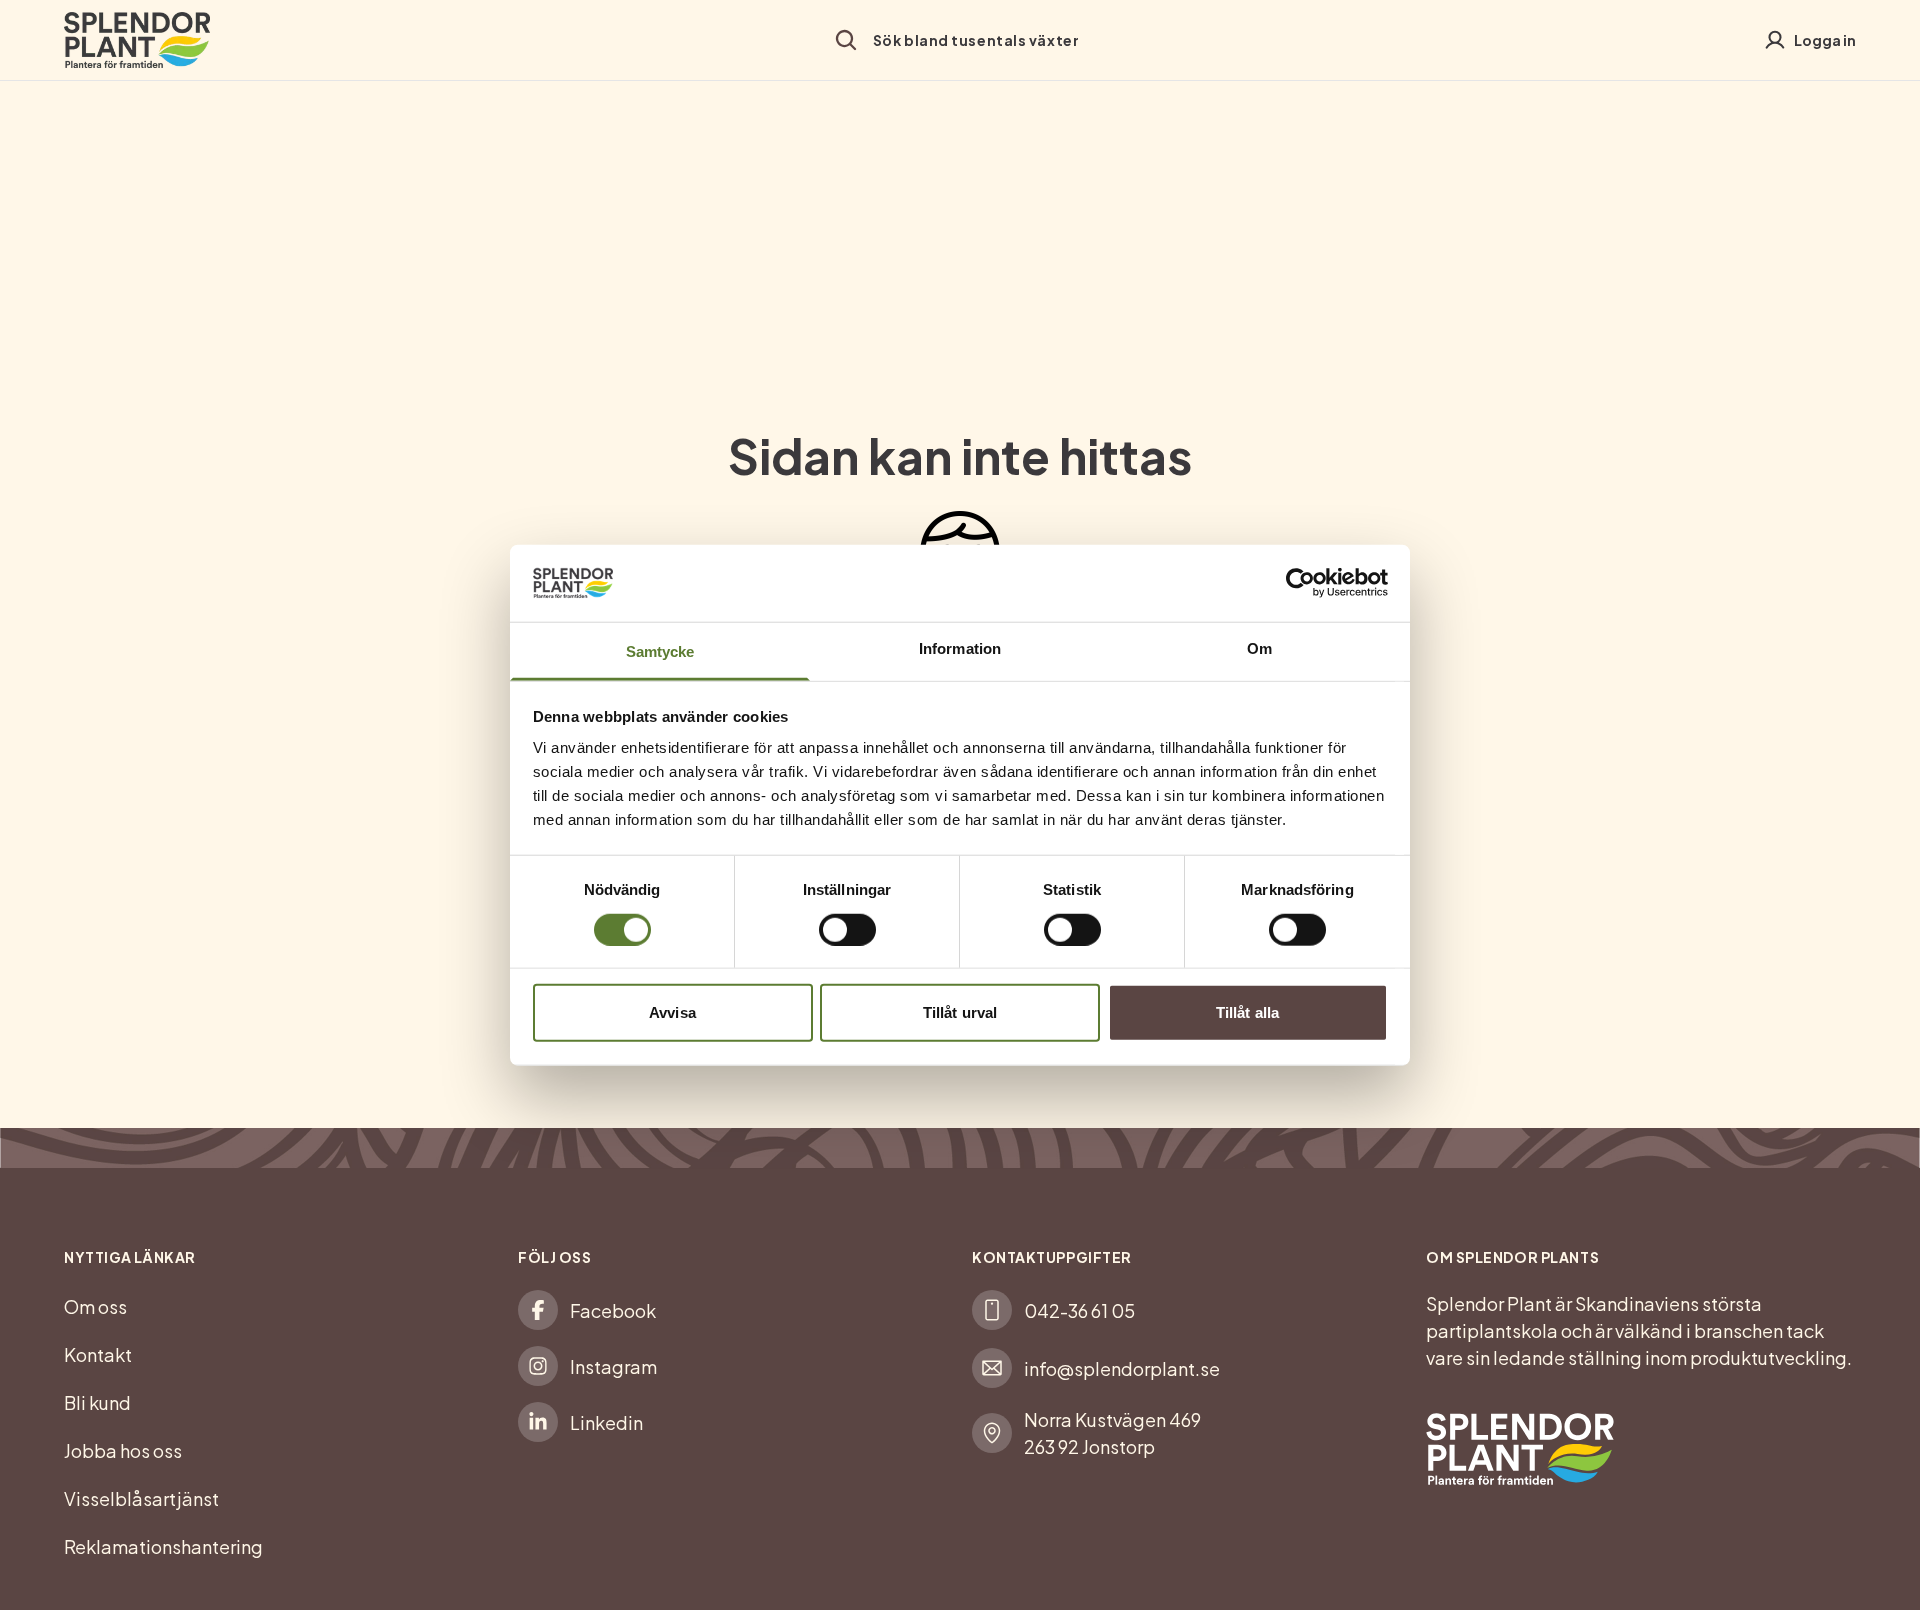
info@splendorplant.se (1122, 1368)
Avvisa (672, 1012)
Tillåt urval (960, 1012)
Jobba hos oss (123, 1450)
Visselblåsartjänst (141, 1498)
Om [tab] (1259, 648)
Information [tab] (960, 648)
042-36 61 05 (1079, 1310)
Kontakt (98, 1354)
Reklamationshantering (163, 1546)
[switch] (847, 929)
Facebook (613, 1310)
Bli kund (97, 1402)
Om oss (95, 1306)
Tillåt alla (1247, 1012)
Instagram (613, 1366)
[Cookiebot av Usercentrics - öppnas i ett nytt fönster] (1300, 583)
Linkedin (606, 1422)
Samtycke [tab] (660, 651)
